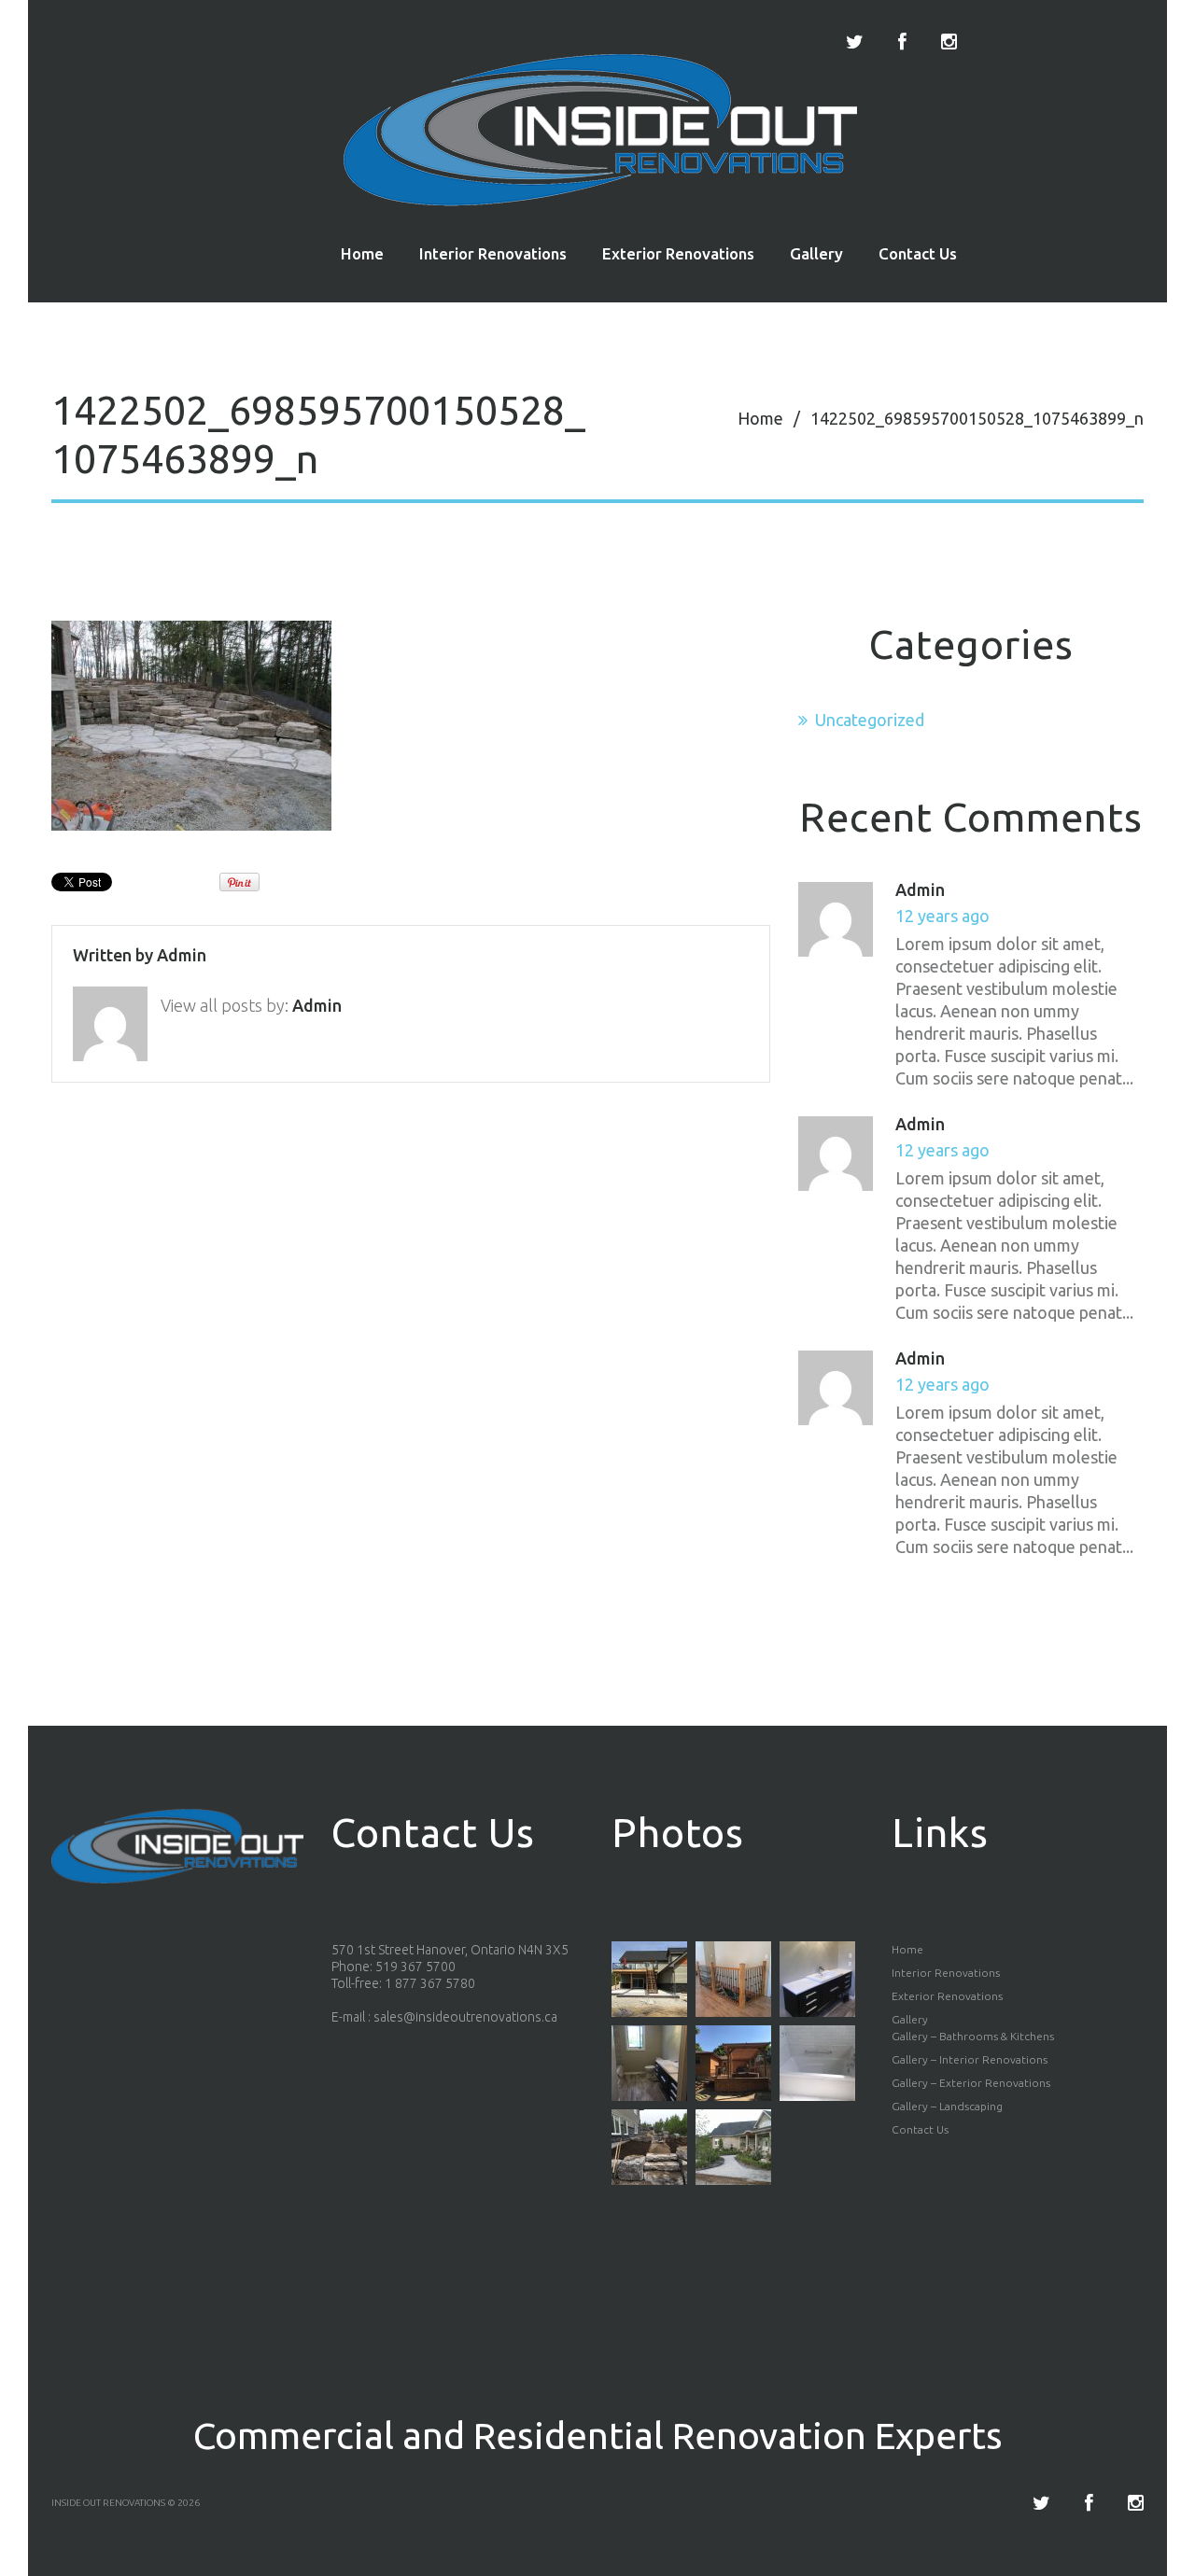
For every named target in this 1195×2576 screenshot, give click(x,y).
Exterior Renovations (678, 253)
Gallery (816, 253)
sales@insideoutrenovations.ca (465, 2017)
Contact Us (918, 253)
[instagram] (949, 42)
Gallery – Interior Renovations (970, 2059)
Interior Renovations (493, 253)
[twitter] (855, 42)
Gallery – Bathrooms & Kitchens (973, 2036)
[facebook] (902, 42)
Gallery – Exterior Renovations (971, 2083)
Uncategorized (870, 720)
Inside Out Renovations (108, 2503)
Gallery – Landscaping (947, 2106)
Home (362, 253)
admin (182, 955)
